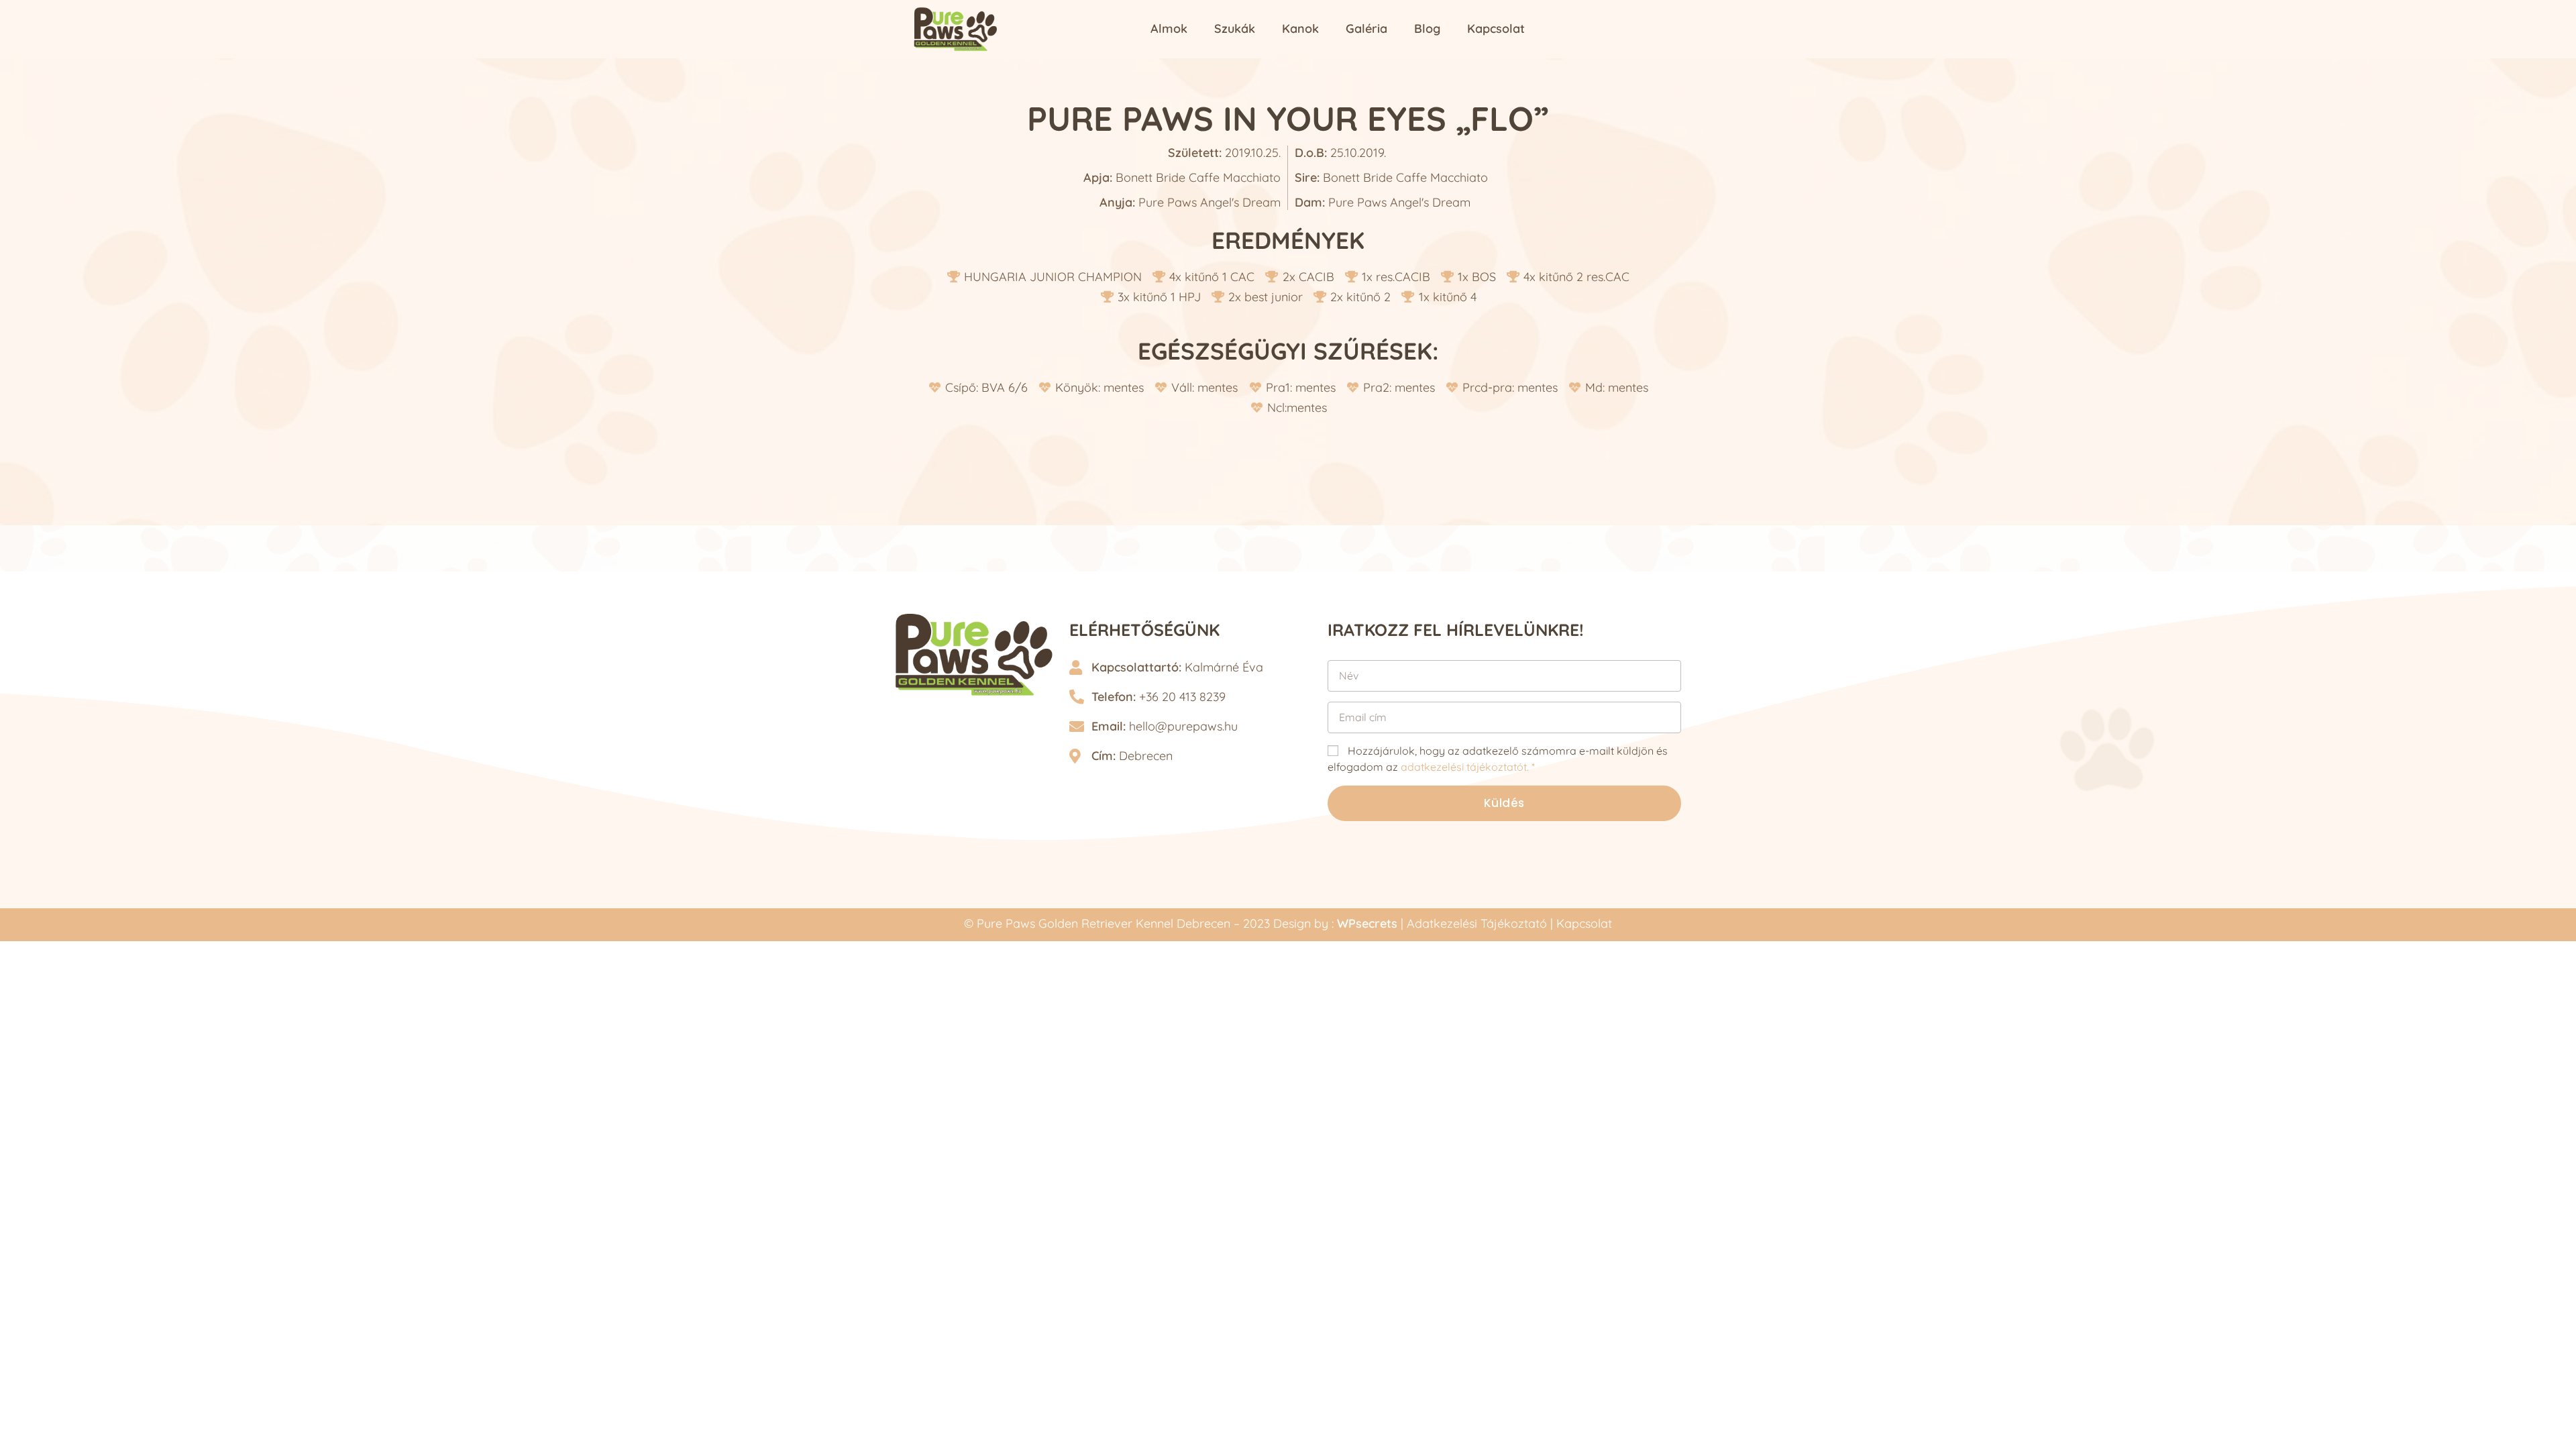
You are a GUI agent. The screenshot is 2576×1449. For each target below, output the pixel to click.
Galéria (1366, 29)
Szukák (1235, 29)
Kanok (1300, 29)
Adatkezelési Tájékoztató (1477, 923)
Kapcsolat (1496, 29)
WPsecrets (1367, 923)
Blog (1427, 29)
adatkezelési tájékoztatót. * (1468, 767)
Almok (1169, 29)
